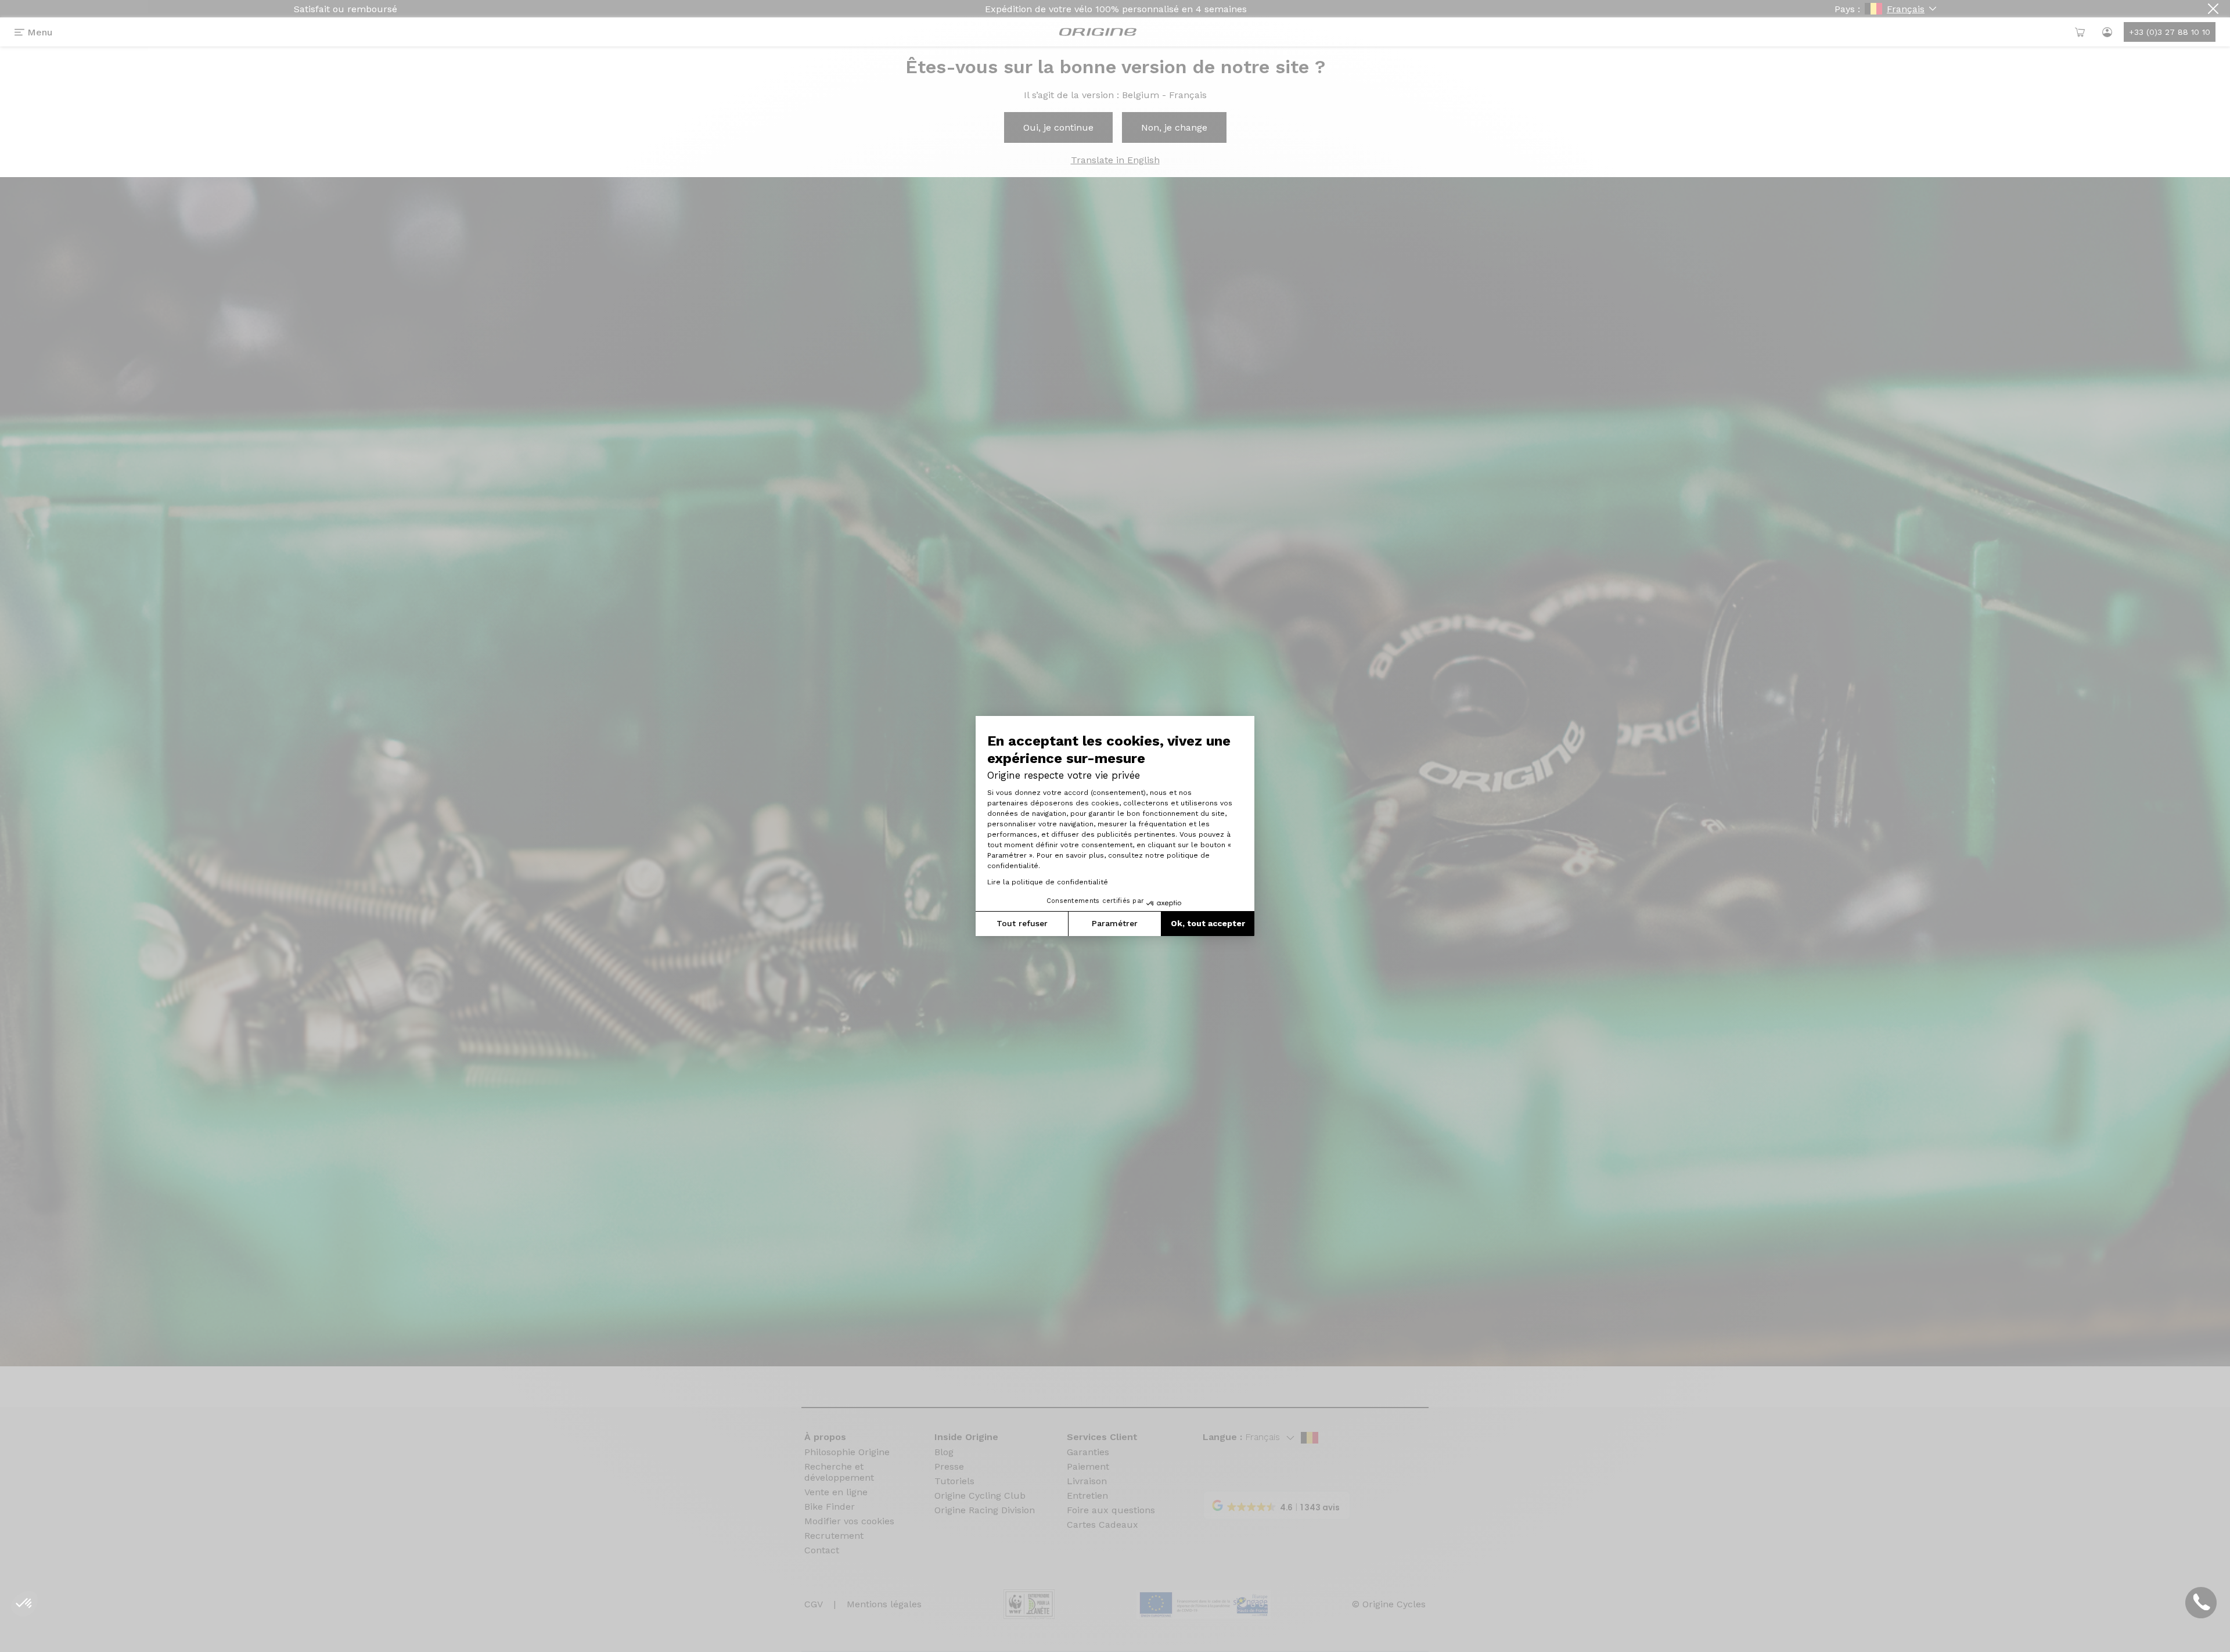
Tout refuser (1022, 923)
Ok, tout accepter (1208, 923)
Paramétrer (1115, 923)
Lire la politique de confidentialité (1048, 882)
